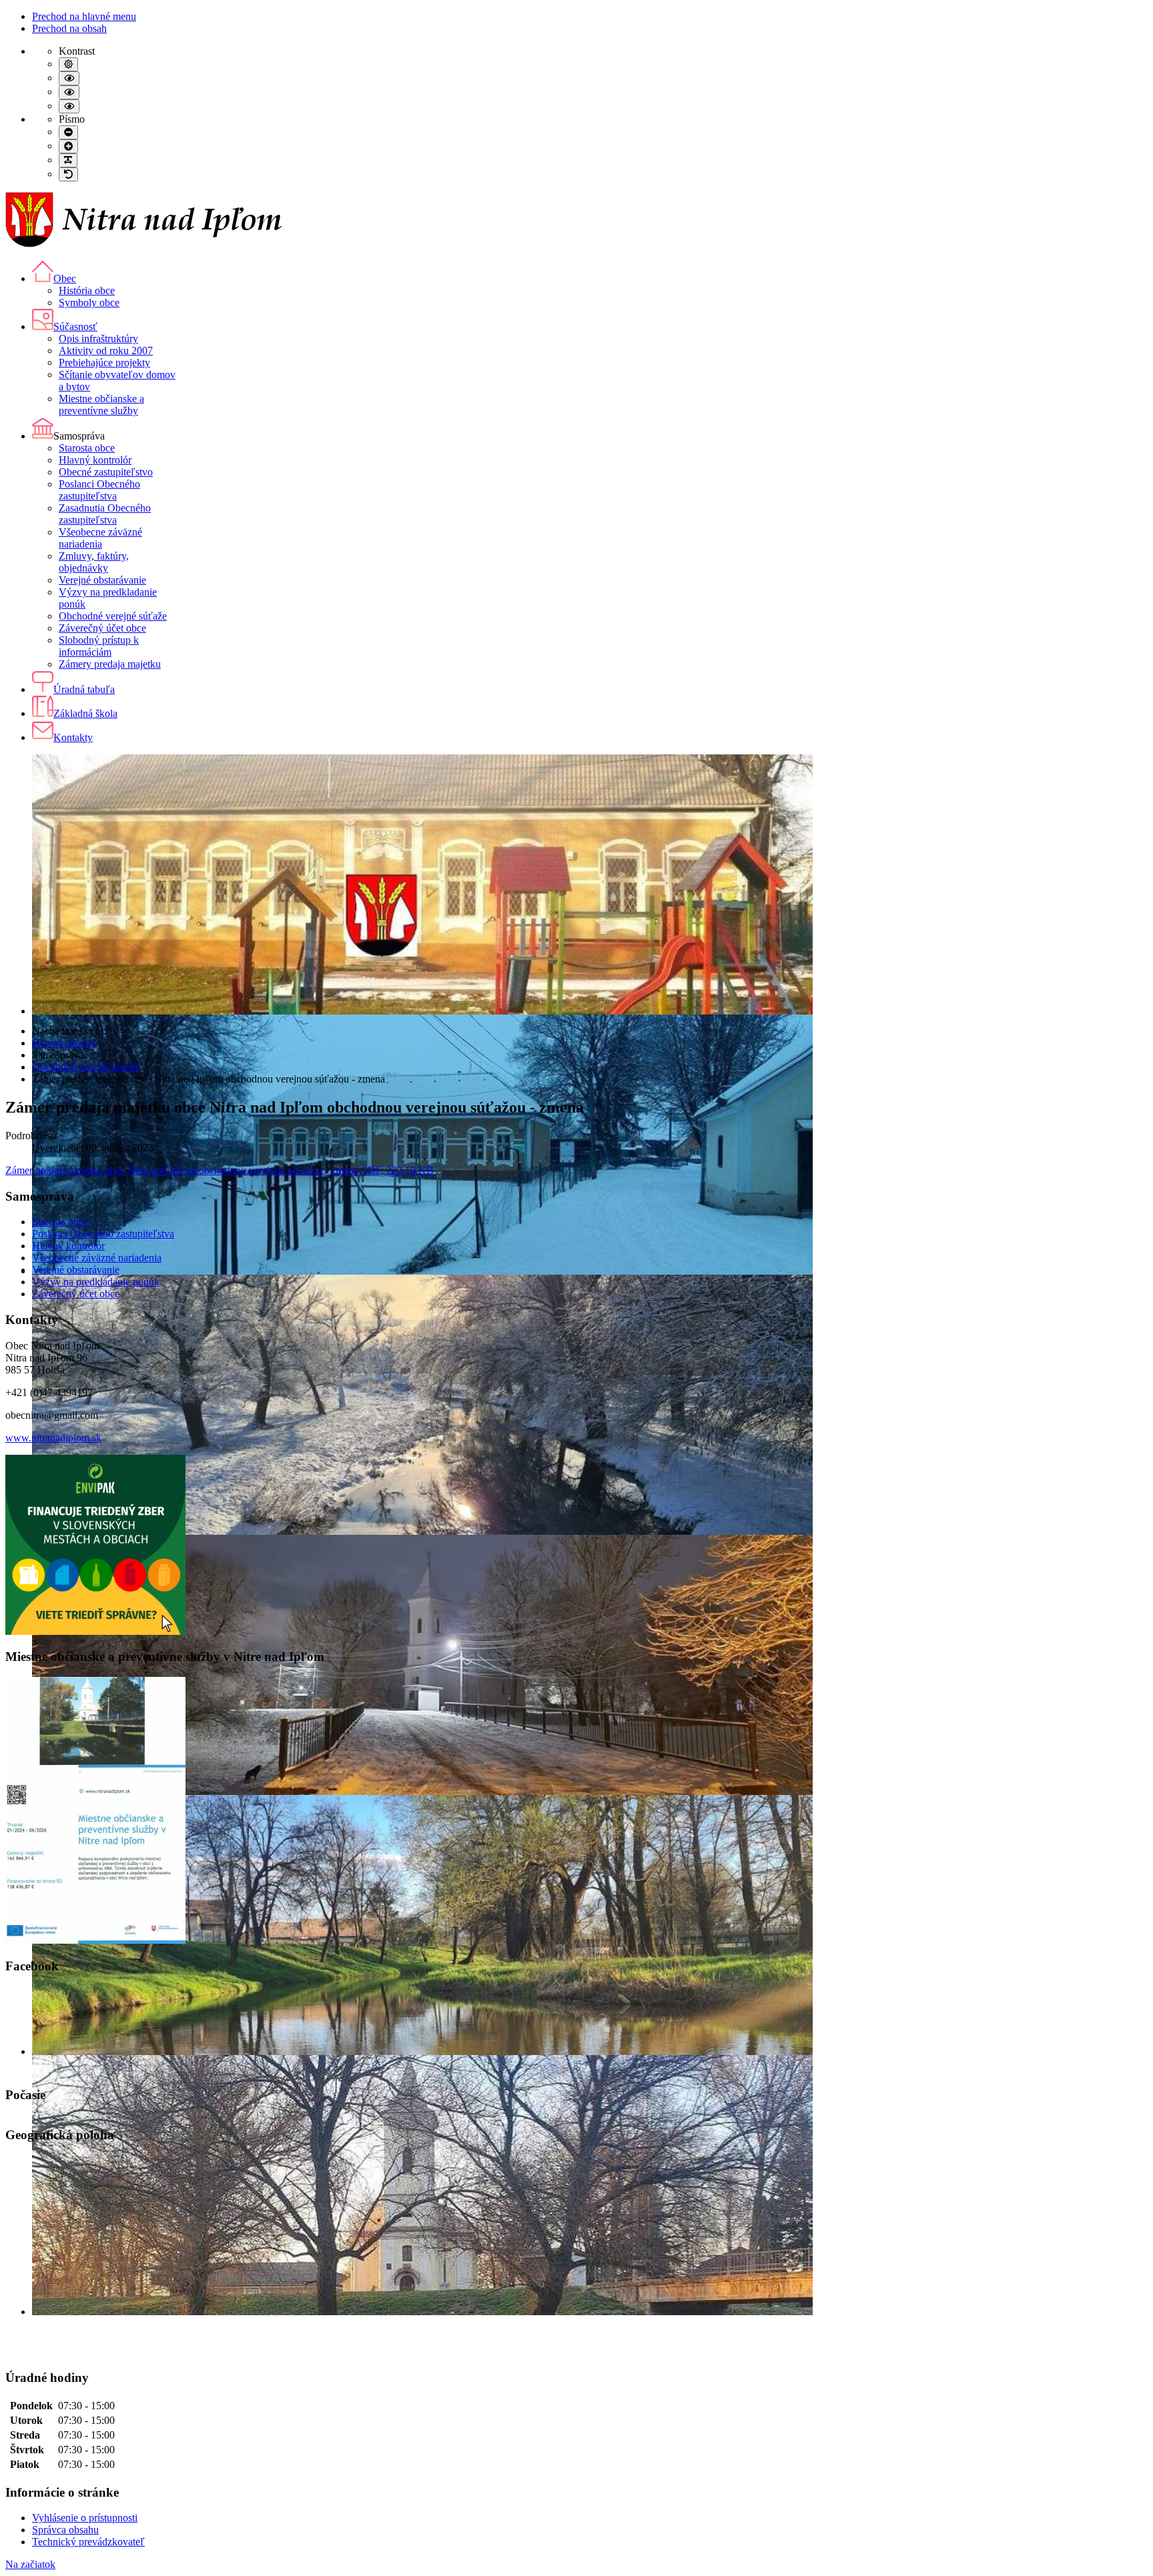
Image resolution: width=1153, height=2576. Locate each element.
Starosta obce (60, 1222)
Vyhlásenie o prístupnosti (85, 2518)
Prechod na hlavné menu (84, 16)
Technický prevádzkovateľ (88, 2542)
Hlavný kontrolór (68, 1246)
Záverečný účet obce (76, 1294)
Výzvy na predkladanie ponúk (96, 1282)
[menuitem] (54, 278)
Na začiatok (30, 2564)
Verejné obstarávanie (76, 1270)
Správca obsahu (65, 2530)
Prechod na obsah (69, 28)
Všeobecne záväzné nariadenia (97, 1258)
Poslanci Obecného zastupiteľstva (103, 1234)
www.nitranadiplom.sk (53, 1438)
